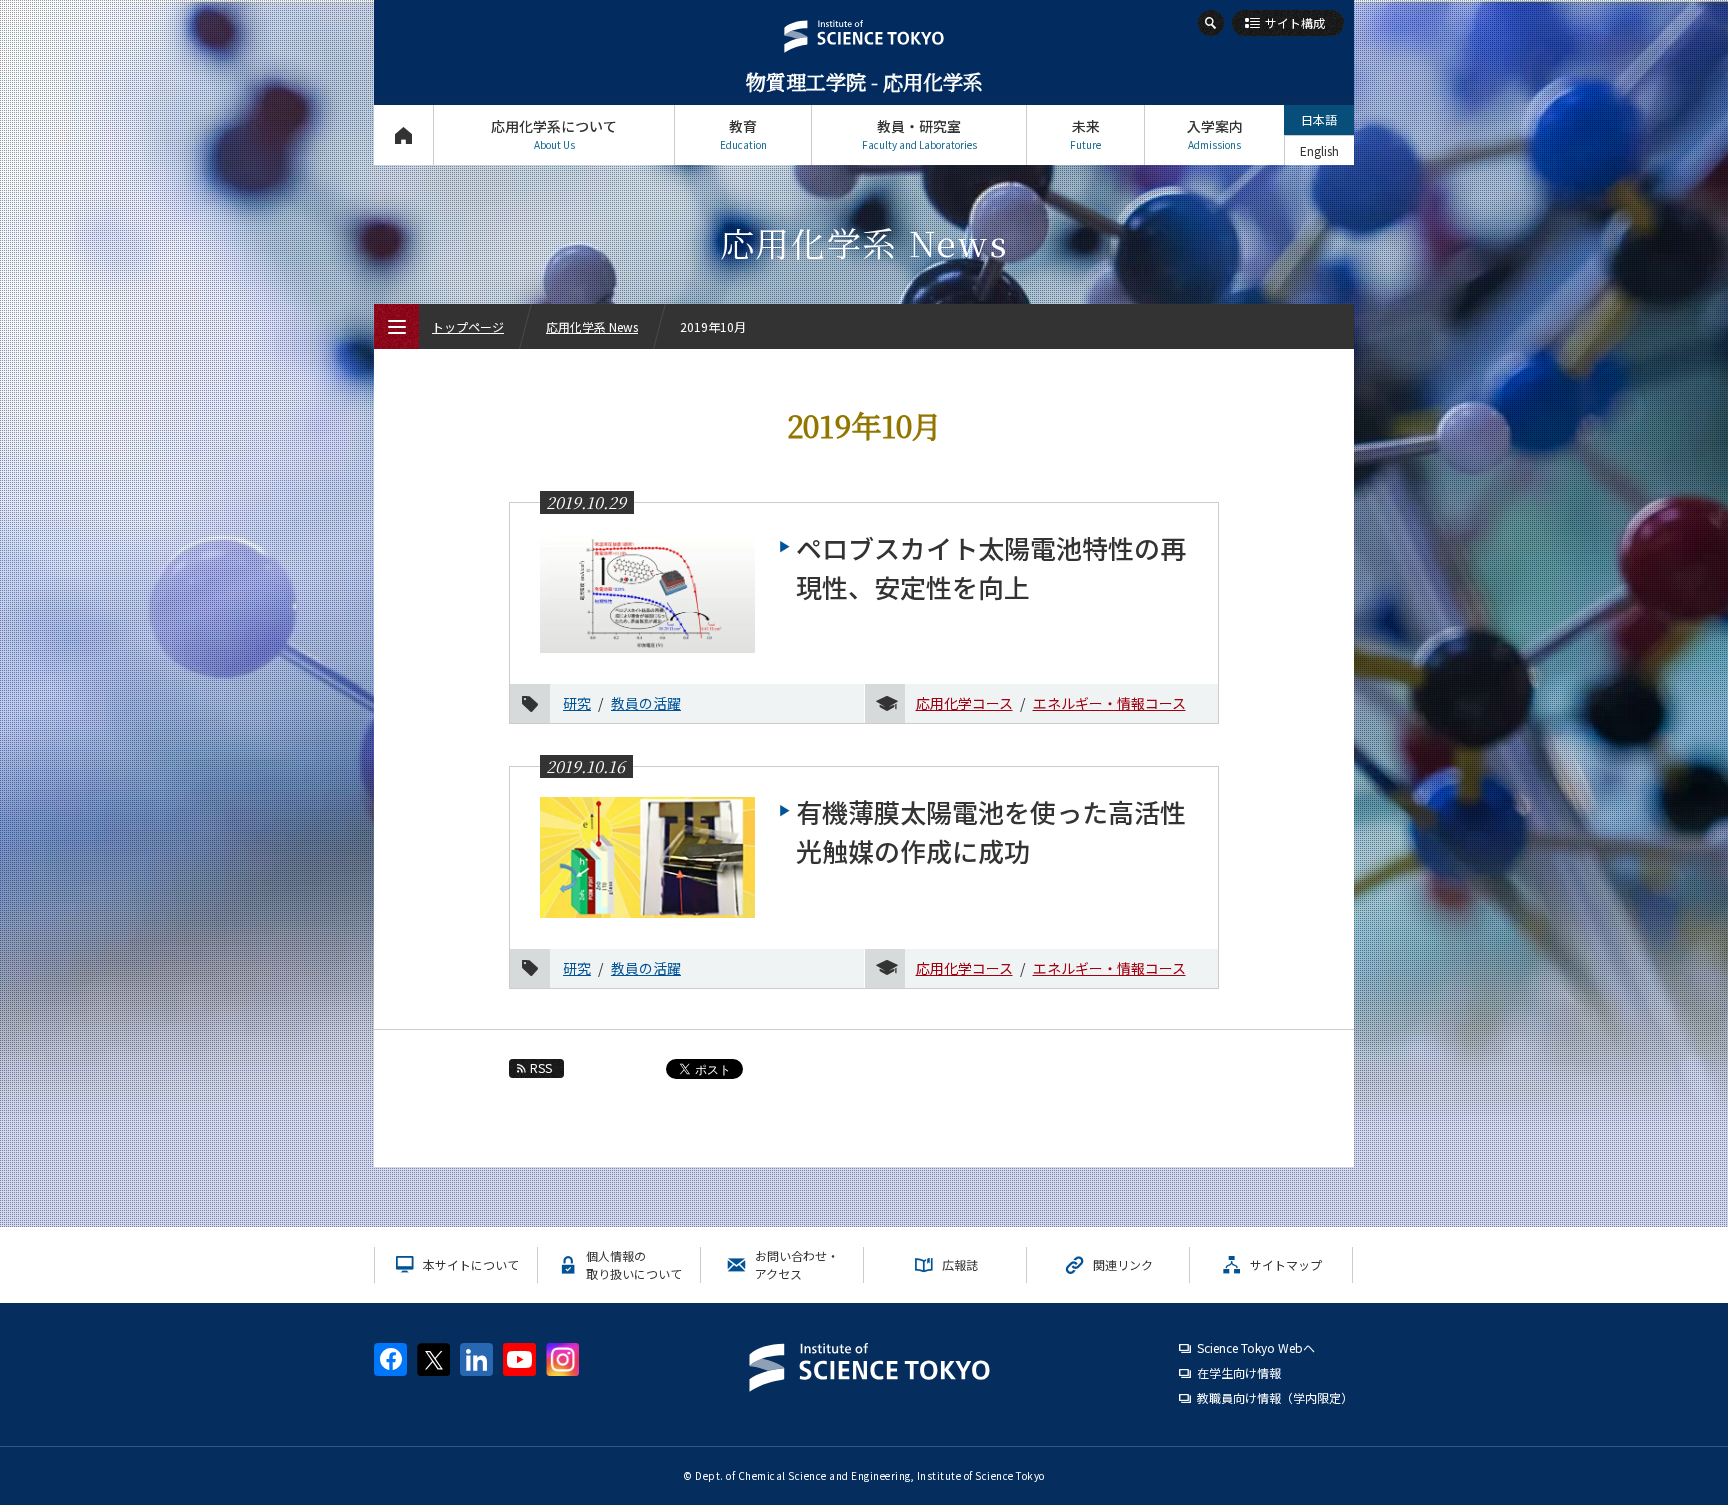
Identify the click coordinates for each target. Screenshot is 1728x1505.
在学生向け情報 (1239, 1372)
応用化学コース (964, 703)
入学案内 (1215, 134)
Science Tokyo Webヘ (1256, 1347)
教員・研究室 (919, 134)
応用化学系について (554, 134)
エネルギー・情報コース (1109, 703)
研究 (577, 703)
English (1319, 150)
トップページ (403, 135)
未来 (1085, 134)
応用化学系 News (592, 326)
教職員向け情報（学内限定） (1275, 1397)
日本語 (1319, 119)
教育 (743, 134)
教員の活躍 (646, 703)
